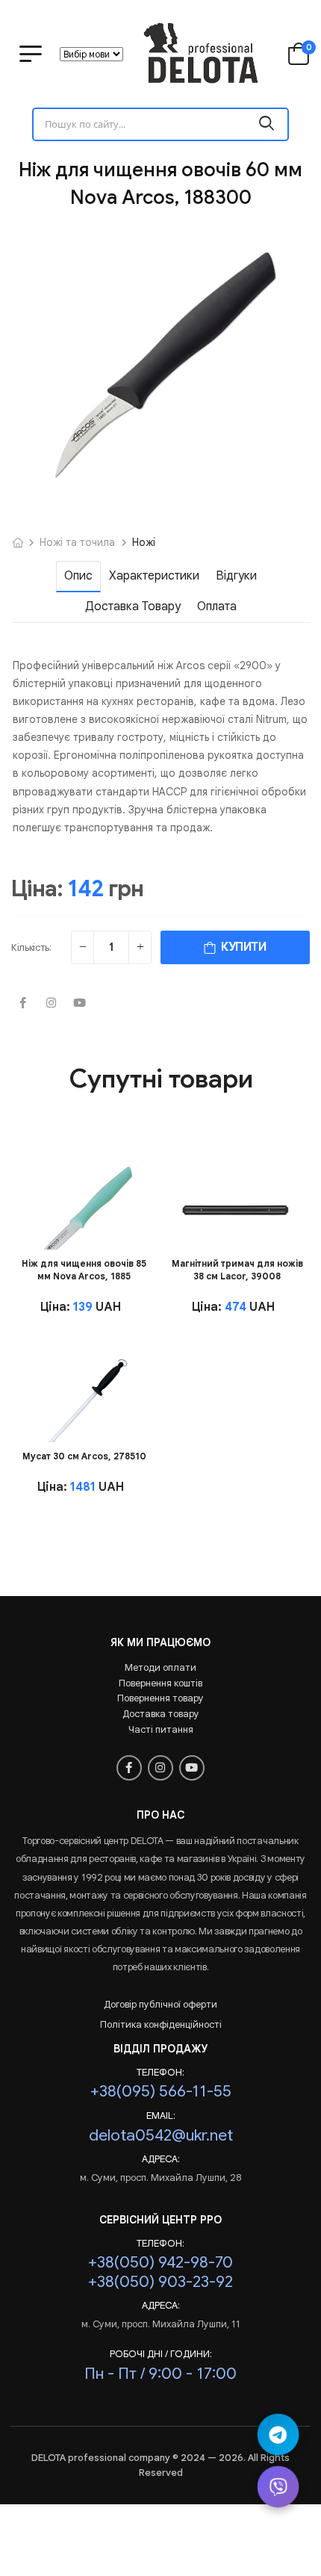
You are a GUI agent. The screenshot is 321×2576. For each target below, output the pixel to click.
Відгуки (236, 576)
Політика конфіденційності (161, 2024)
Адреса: (161, 2159)
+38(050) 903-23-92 (160, 2281)
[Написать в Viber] (278, 2487)
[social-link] (22, 1004)
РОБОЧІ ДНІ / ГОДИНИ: (161, 2354)
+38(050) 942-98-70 (160, 2262)
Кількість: (31, 947)
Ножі (144, 542)
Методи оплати (160, 1667)
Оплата (217, 606)
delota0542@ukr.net (161, 2135)
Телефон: (160, 2073)
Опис (78, 576)
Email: (161, 2116)
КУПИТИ (241, 947)
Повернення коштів (160, 1683)
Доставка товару (133, 606)
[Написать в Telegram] (278, 2434)
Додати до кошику (82, 1230)
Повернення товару (160, 1698)
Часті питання (161, 1729)
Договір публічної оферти (160, 2004)
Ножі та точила (77, 542)
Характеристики (154, 576)
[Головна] (18, 542)
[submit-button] (267, 124)
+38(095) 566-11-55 (161, 2091)
